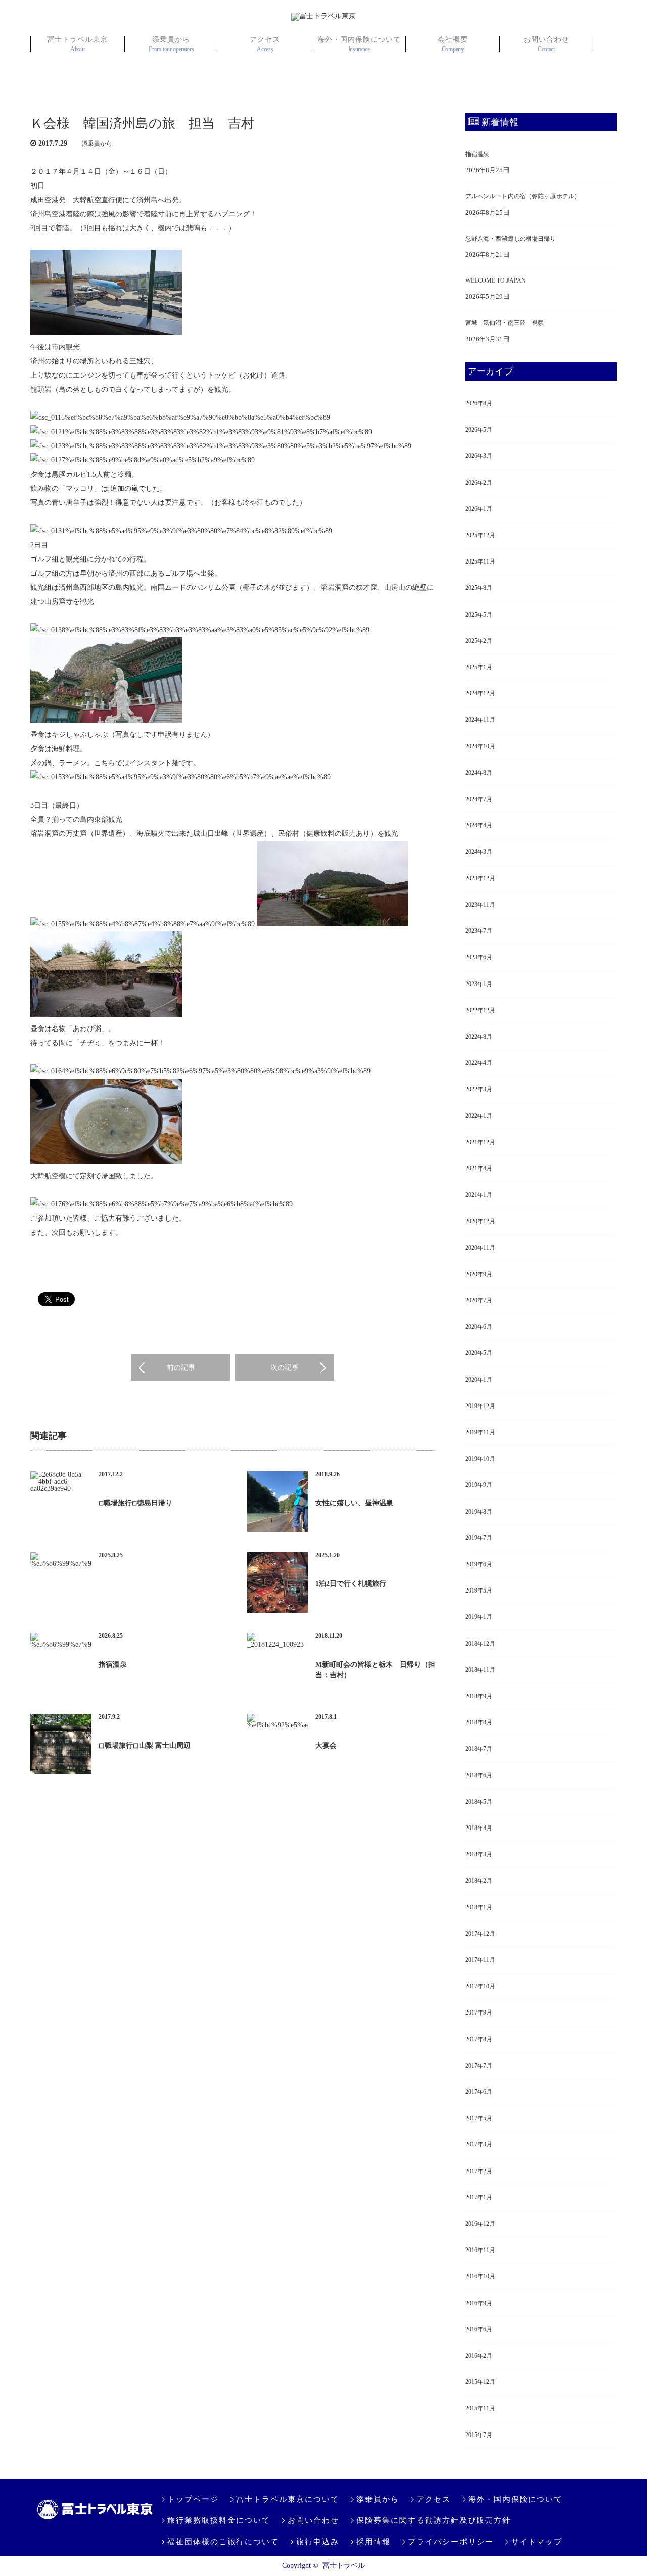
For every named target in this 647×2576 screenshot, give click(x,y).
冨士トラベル (344, 2566)
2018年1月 (479, 1907)
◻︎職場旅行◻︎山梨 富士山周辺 (145, 1745)
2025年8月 (479, 588)
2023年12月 (480, 878)
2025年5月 (479, 615)
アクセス (265, 44)
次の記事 (285, 1367)
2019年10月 (480, 1459)
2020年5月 (479, 1353)
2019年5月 (479, 1590)
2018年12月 (480, 1644)
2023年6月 (479, 957)
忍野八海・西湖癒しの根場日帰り (511, 239)
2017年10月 (480, 1986)
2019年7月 (479, 1538)
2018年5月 (479, 1802)
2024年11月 (480, 720)
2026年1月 (479, 509)
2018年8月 (479, 1722)
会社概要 (453, 44)
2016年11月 (480, 2250)
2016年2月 (479, 2356)
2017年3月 (479, 2144)
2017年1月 (479, 2197)
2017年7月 (479, 2066)
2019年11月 (480, 1432)
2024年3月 (479, 852)
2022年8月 (479, 1037)
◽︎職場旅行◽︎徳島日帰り (135, 1503)
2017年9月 (479, 2012)
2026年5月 (479, 430)
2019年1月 (479, 1617)
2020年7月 (479, 1300)
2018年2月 (479, 1881)
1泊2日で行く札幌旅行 (351, 1584)
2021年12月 (480, 1142)
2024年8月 (479, 773)
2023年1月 (479, 984)
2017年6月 (479, 2092)
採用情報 (374, 2542)
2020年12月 (480, 1221)
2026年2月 (479, 483)
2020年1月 (479, 1380)
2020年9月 (479, 1274)
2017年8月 (479, 2039)
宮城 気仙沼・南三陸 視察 (504, 323)
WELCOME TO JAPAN (495, 280)
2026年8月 (479, 403)
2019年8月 (479, 1512)
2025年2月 (479, 641)
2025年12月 (480, 535)
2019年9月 (479, 1485)
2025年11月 (480, 561)
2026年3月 (479, 456)
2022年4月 (479, 1063)
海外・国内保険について (359, 44)
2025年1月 (479, 667)
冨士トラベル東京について (288, 2499)
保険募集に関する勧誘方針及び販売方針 (434, 2520)
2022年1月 (479, 1116)
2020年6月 (479, 1327)
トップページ (193, 2499)
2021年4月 (479, 1168)
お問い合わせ (546, 44)
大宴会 (326, 1745)
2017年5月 (479, 2118)
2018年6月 (479, 1775)
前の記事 (181, 1367)
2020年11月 (480, 1248)
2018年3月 (479, 1854)
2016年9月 (479, 2303)
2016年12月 (480, 2224)
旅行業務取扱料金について (219, 2520)
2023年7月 (479, 931)
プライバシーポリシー (451, 2542)
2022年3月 (479, 1089)
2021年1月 (479, 1195)
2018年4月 (479, 1828)
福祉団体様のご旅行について (223, 2542)
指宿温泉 (113, 1665)
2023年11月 (480, 905)
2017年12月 (480, 1934)
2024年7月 (479, 799)
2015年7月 (479, 2435)
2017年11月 (480, 1960)
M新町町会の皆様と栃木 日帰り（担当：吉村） (375, 1670)
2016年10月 (480, 2276)
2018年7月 (479, 1749)
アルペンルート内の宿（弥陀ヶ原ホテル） (523, 196)
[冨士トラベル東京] (323, 17)
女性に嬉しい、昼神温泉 (354, 1503)
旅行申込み (318, 2542)
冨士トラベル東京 (77, 44)
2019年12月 (480, 1406)
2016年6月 (479, 2329)
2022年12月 (480, 1010)
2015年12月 (480, 2382)
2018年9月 (479, 1696)
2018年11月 (480, 1670)
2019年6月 (479, 1564)
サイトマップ (537, 2542)
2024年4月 (479, 825)
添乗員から (171, 44)
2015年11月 (480, 2408)
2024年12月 (480, 693)
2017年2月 (479, 2171)
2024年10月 (480, 746)
